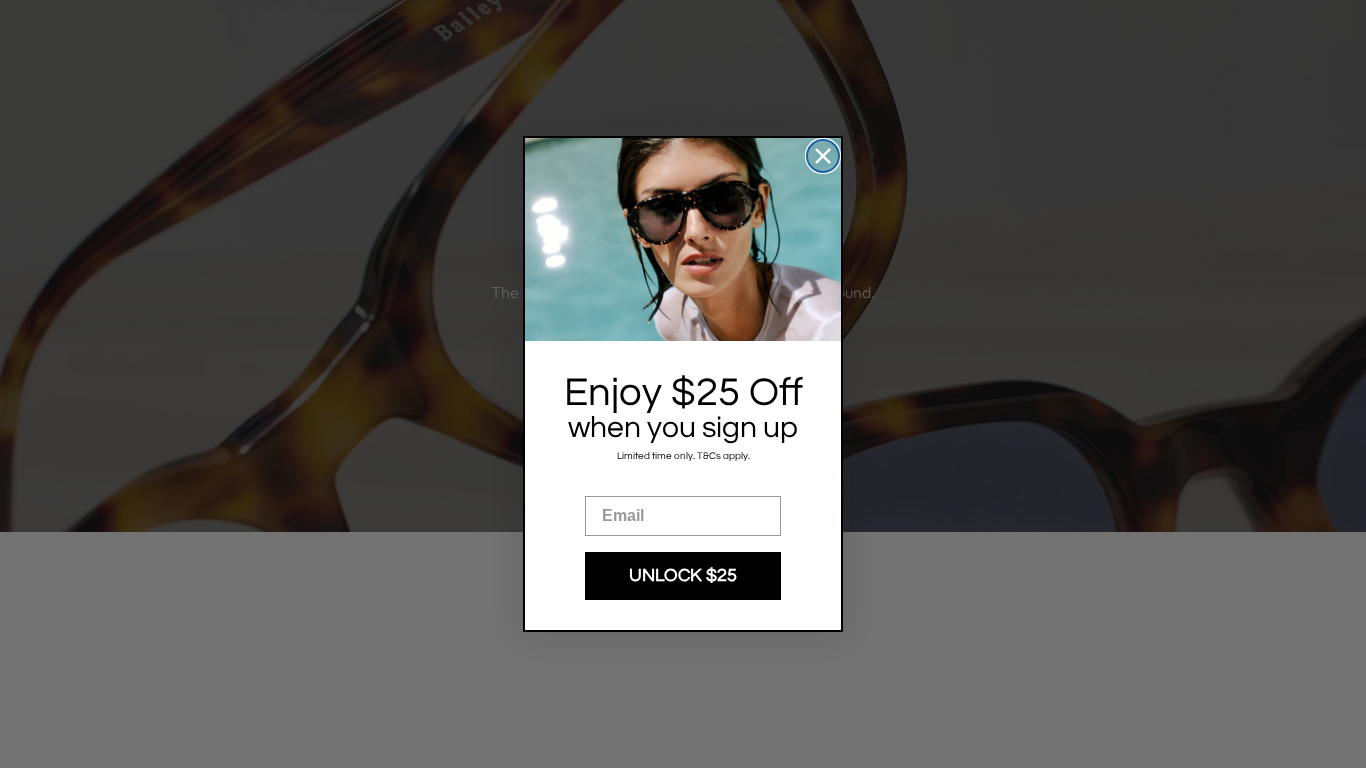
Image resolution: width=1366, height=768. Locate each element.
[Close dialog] (823, 156)
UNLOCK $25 (683, 575)
